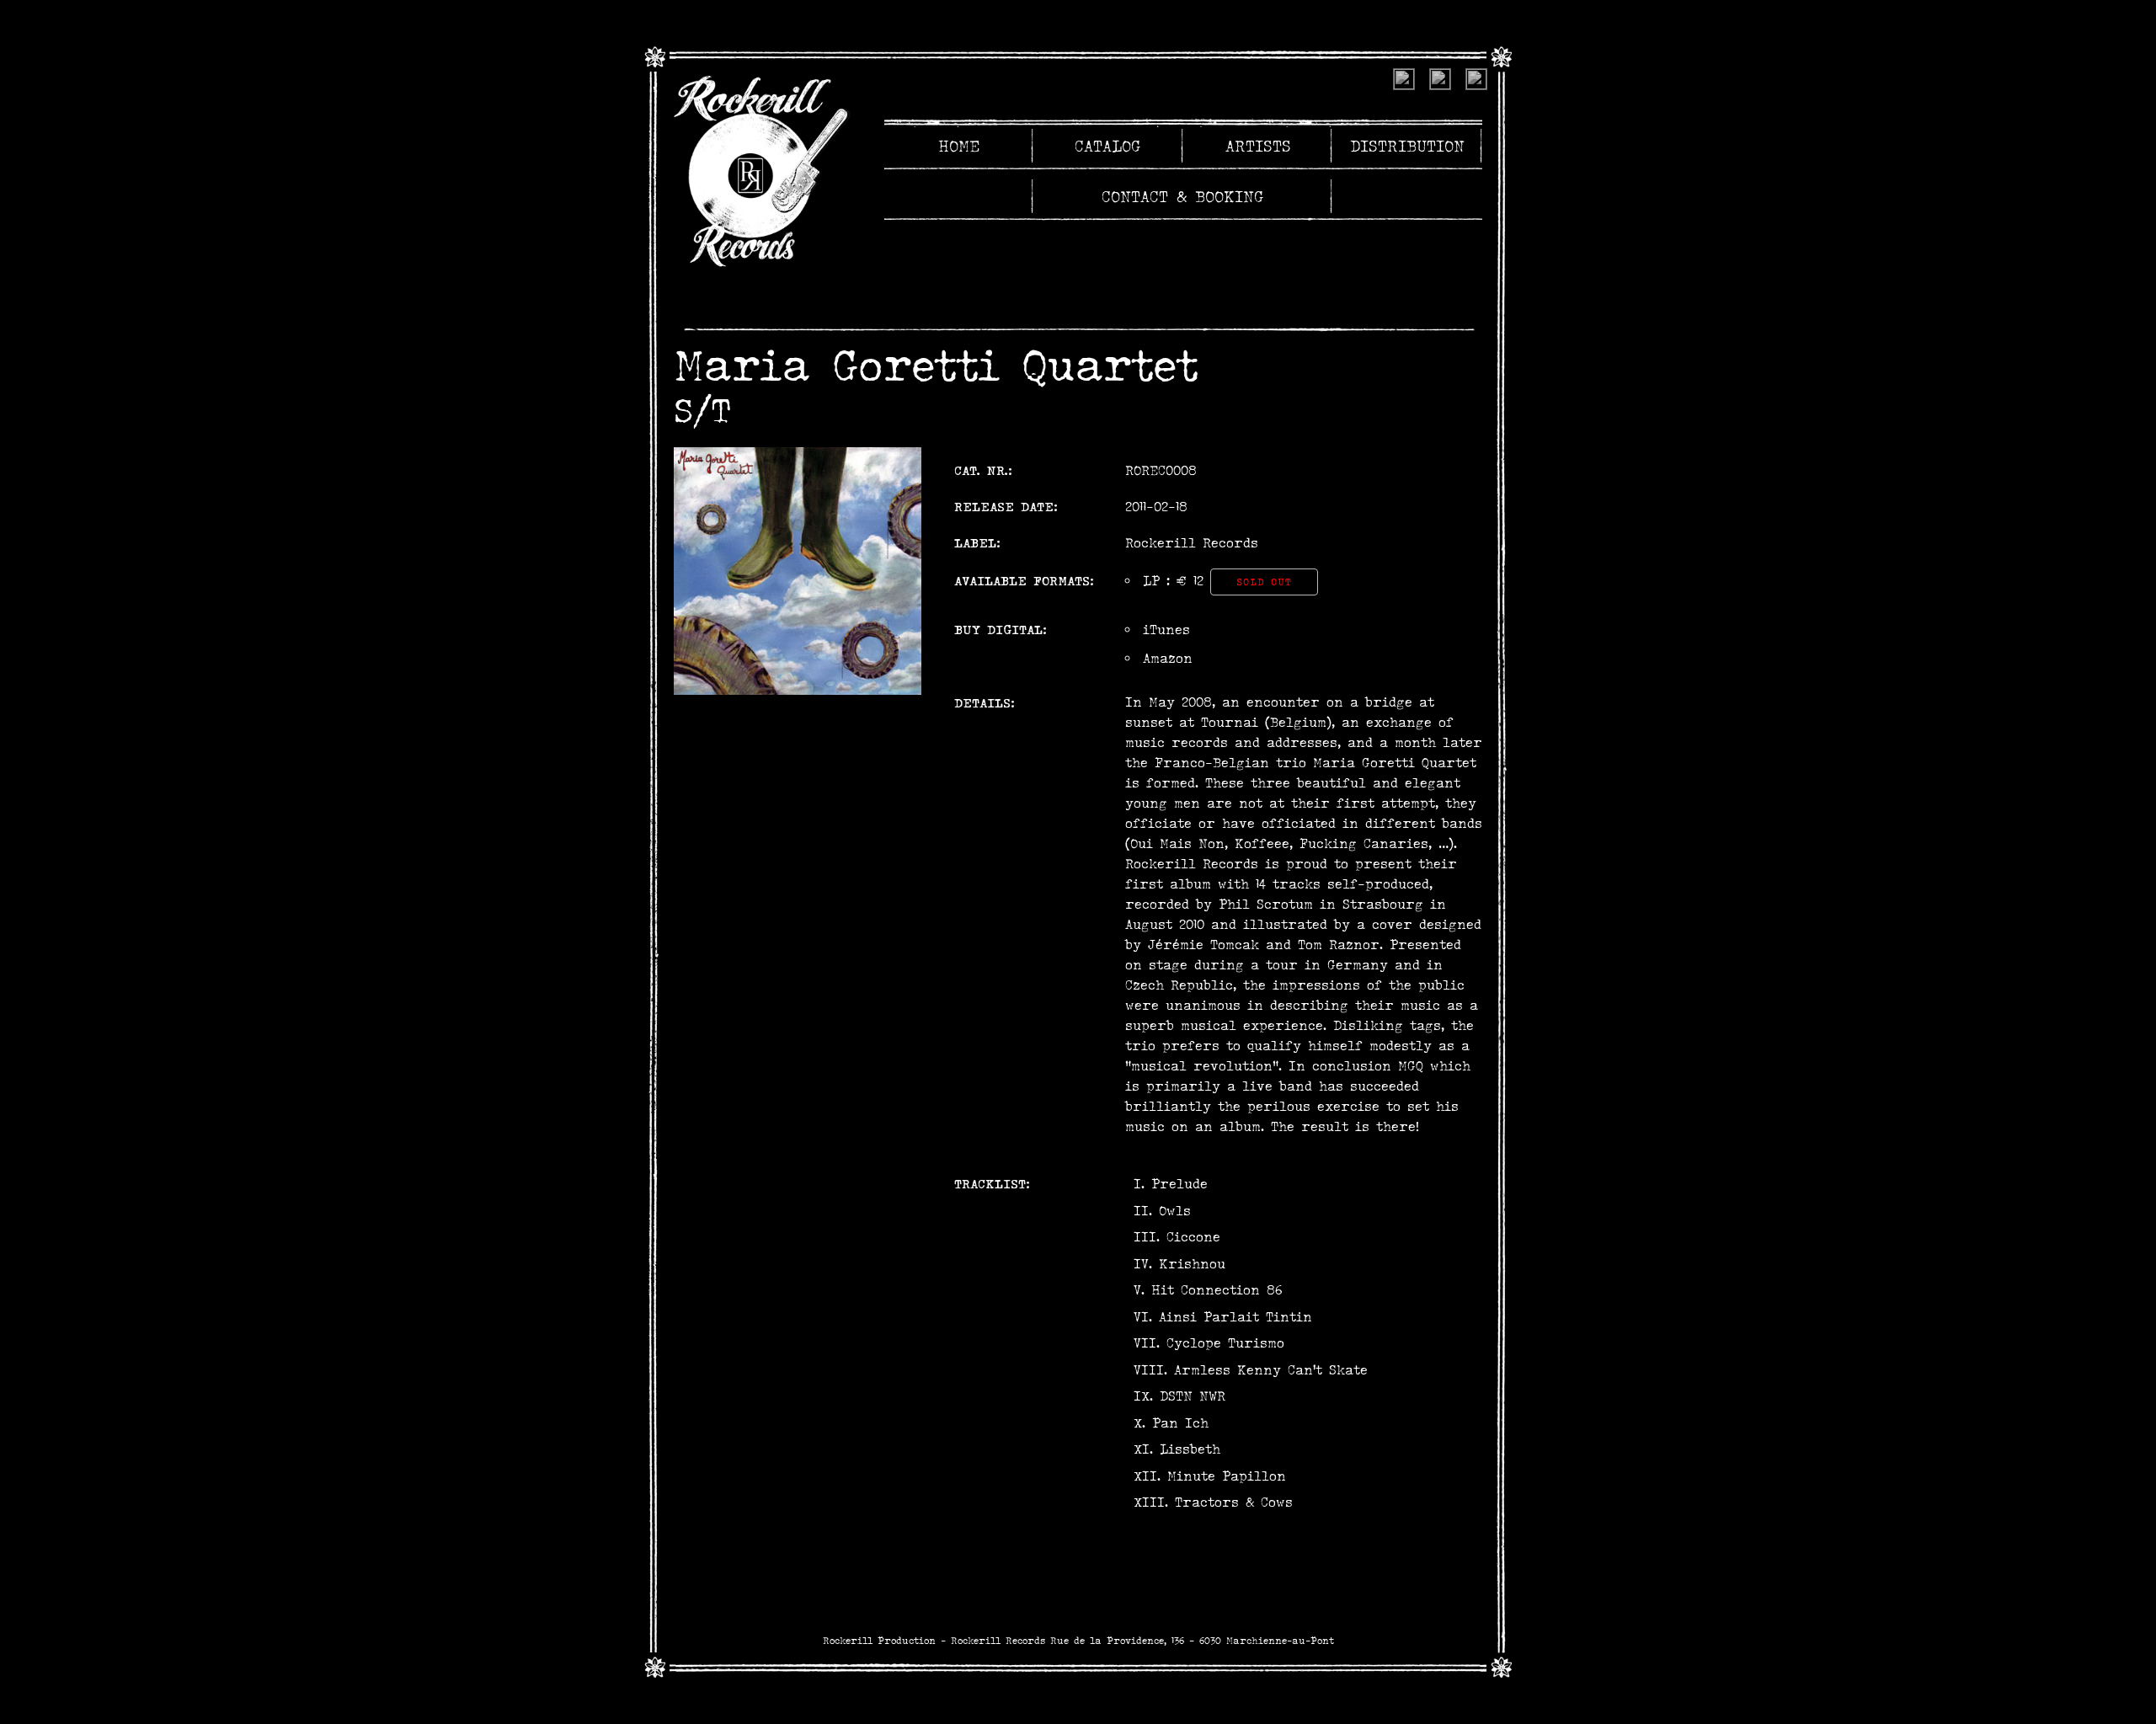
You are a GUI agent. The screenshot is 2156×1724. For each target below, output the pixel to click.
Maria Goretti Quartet (936, 365)
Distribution (1407, 146)
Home (959, 146)
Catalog (1108, 146)
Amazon (1168, 658)
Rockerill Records (1192, 543)
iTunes (1166, 630)
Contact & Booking (1183, 196)
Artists (1258, 146)
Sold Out (1264, 582)
